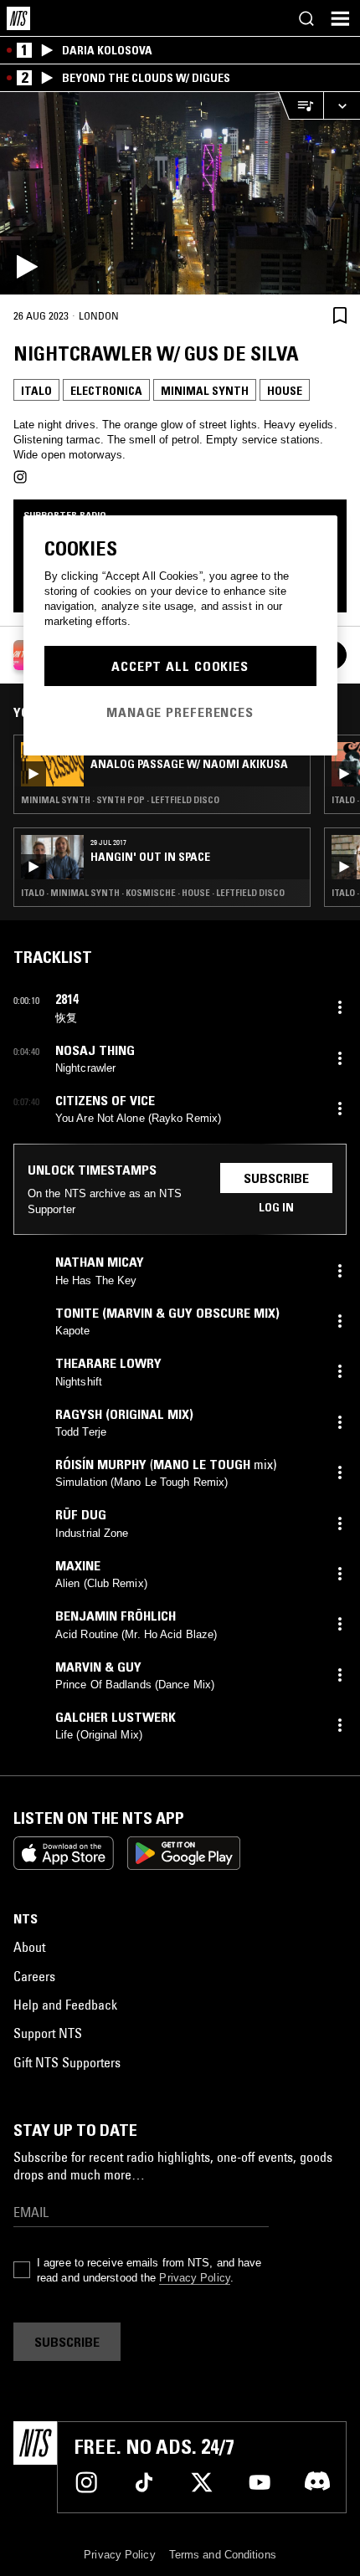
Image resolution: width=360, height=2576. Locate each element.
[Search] (306, 18)
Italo (36, 391)
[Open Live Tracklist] (301, 106)
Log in (276, 1207)
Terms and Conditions (223, 2555)
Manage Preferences (180, 712)
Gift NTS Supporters (67, 2062)
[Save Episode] (340, 315)
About (29, 1947)
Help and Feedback (65, 2005)
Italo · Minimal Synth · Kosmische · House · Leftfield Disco (153, 893)
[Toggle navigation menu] (340, 18)
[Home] (18, 18)
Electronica (106, 391)
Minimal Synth (205, 391)
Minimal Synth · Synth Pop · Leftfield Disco (120, 800)
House (285, 391)
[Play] (180, 193)
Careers (34, 1976)
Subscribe (276, 1178)
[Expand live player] (342, 106)
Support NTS (48, 2033)
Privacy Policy (194, 2278)
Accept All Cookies (180, 666)
